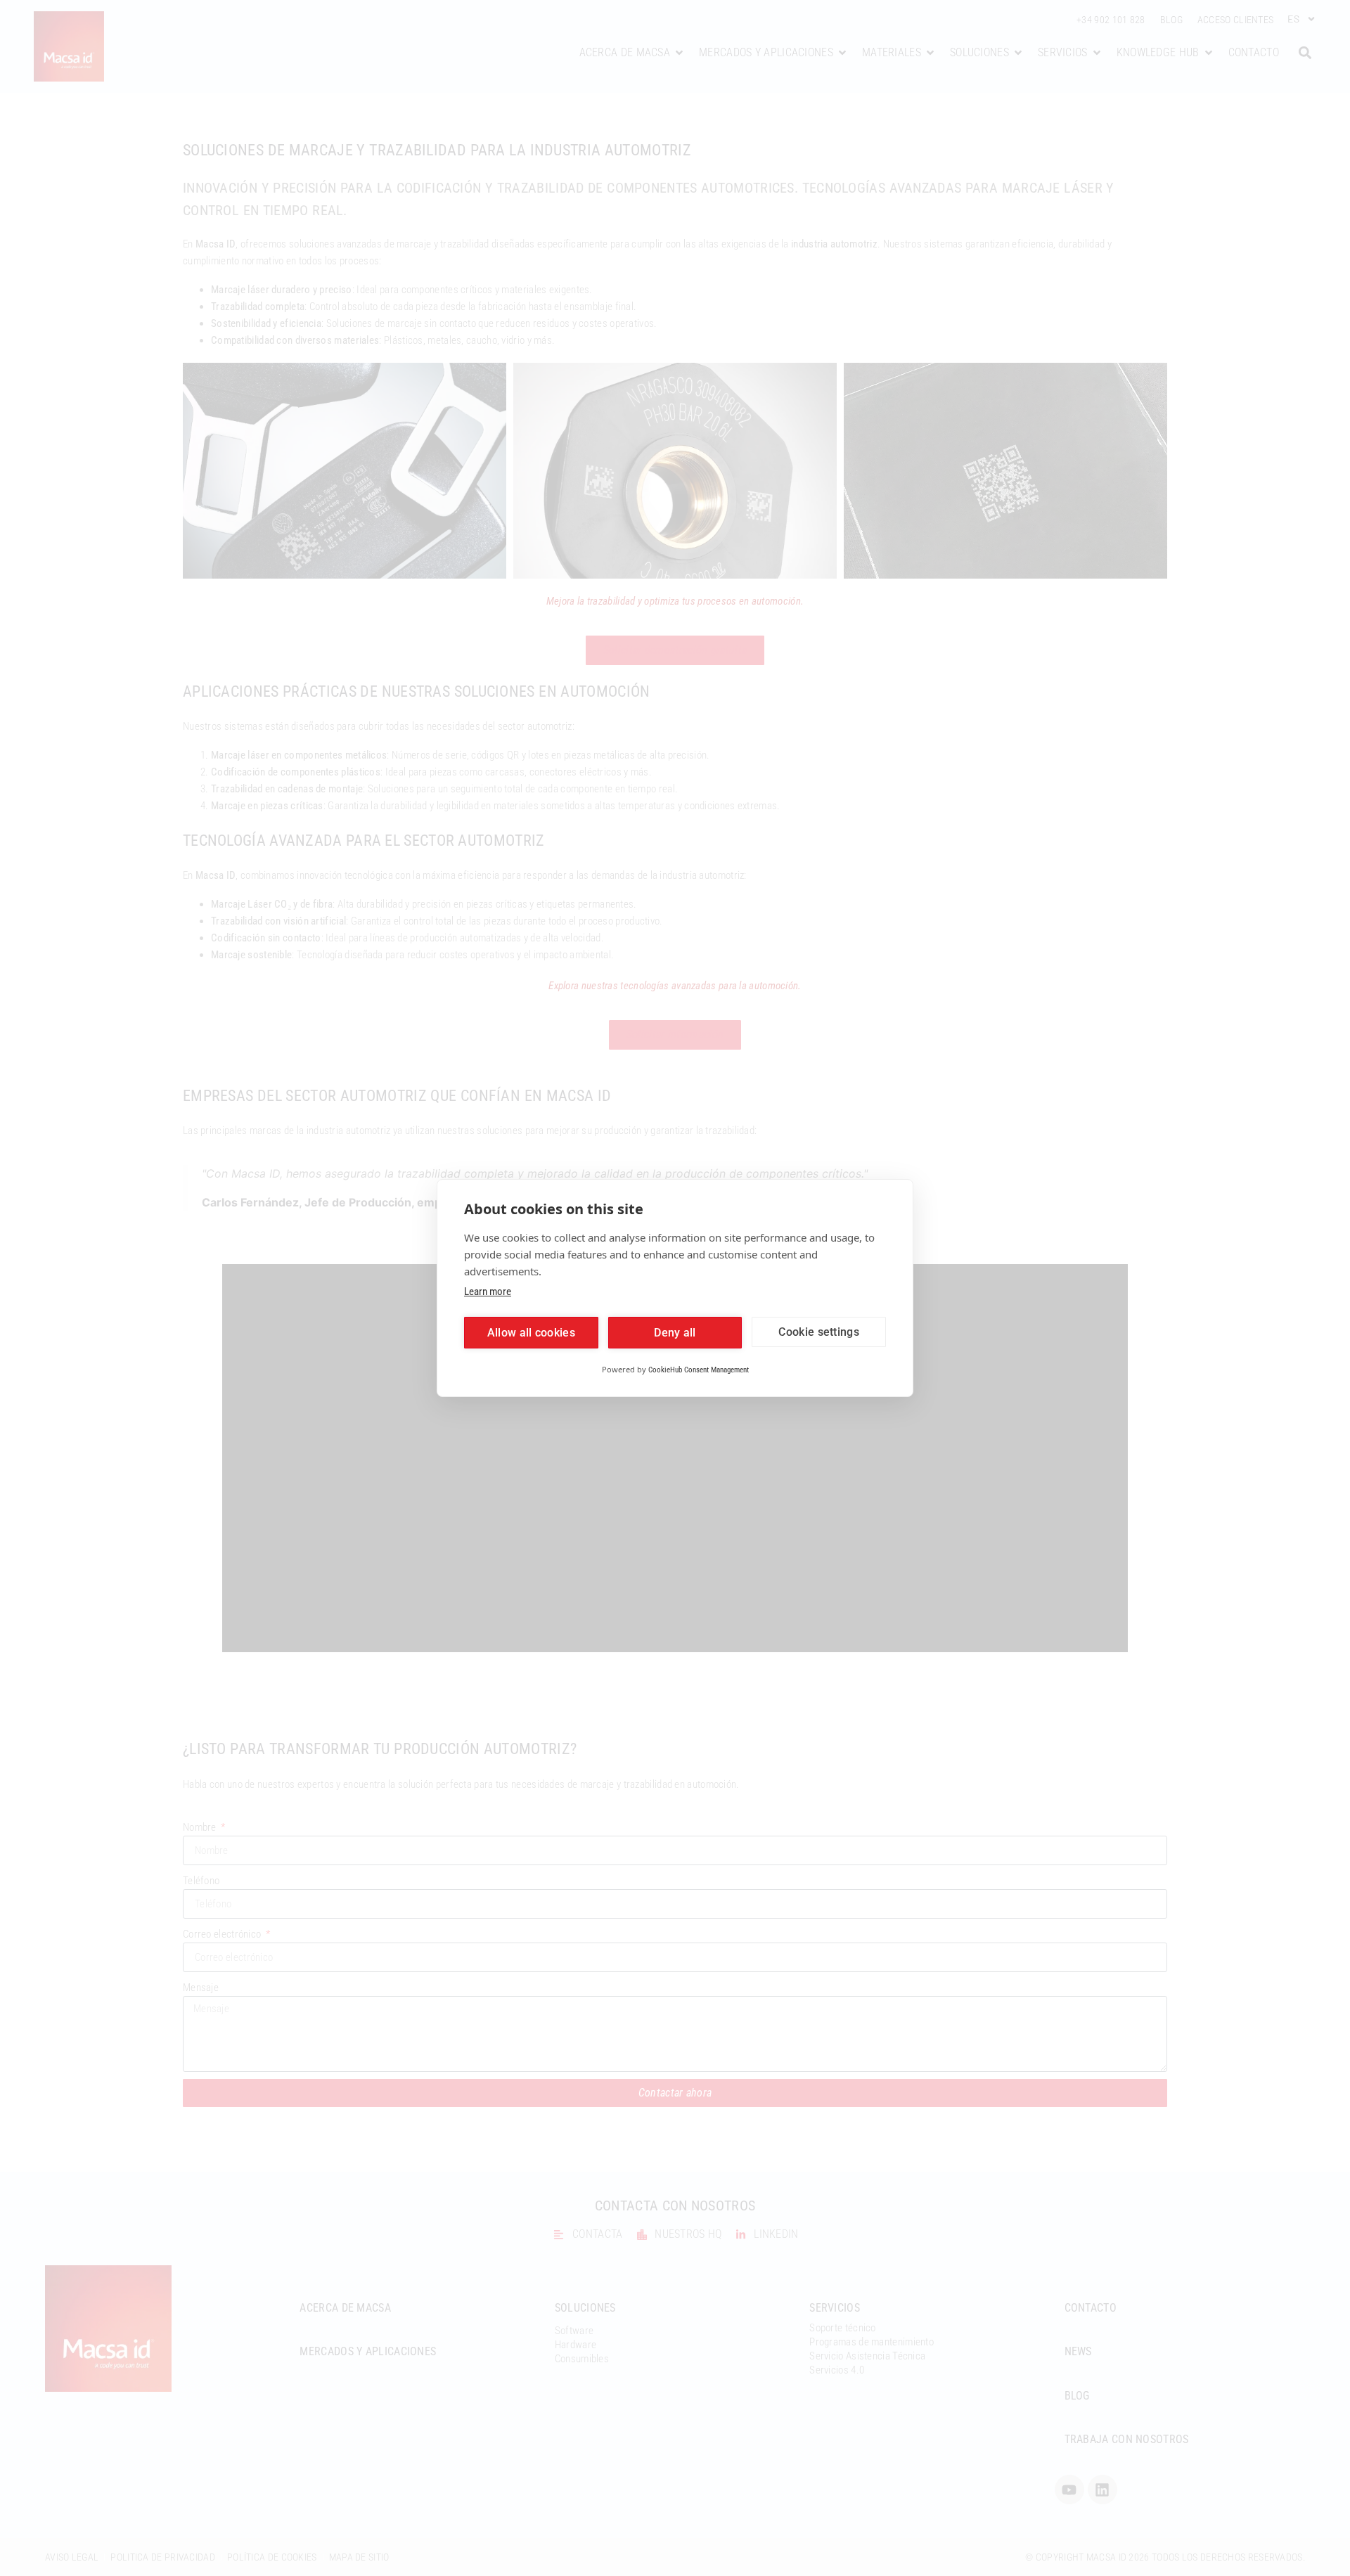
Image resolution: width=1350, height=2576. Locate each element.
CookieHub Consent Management (699, 1370)
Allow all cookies (531, 1333)
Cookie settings (819, 1332)
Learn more (488, 1292)
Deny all (675, 1333)
